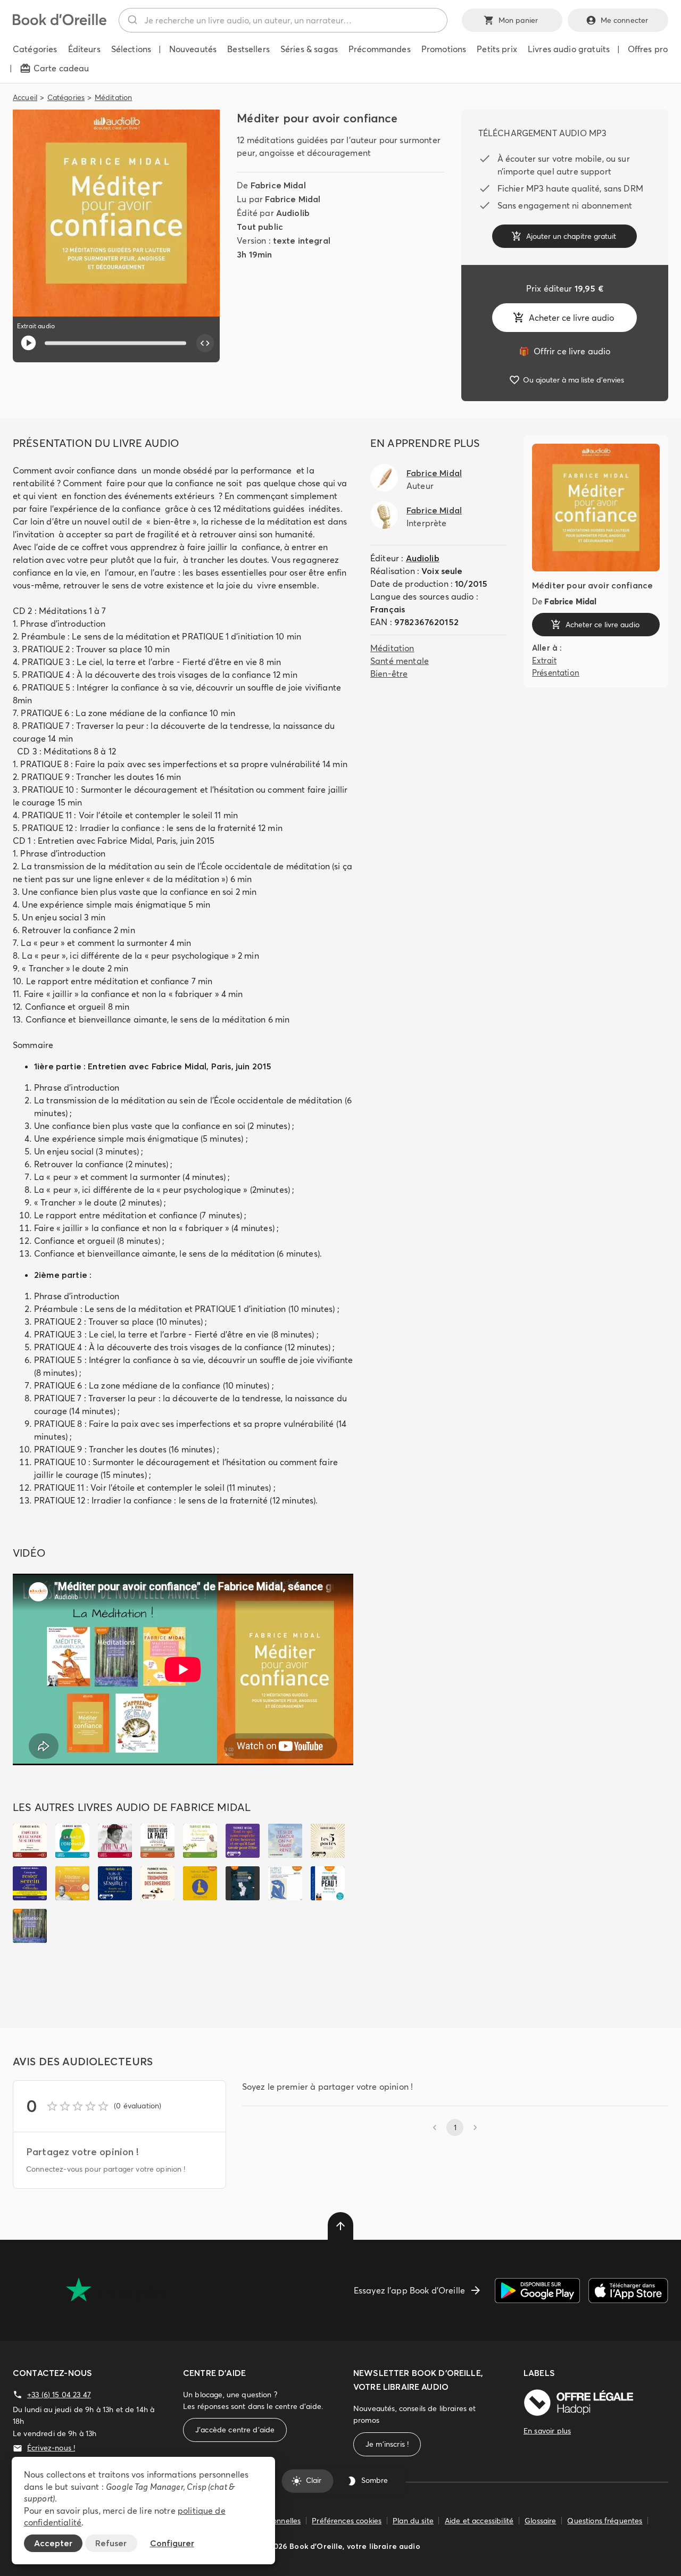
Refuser (111, 2543)
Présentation (556, 672)
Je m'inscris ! (387, 2444)
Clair (314, 2481)
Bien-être (389, 674)
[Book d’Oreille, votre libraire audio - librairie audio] (60, 22)
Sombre (375, 2481)
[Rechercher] (132, 20)
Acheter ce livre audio (571, 318)
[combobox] (283, 20)
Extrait (544, 660)
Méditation (114, 97)
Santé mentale (400, 661)
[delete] (340, 2226)
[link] (564, 351)
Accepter (53, 2543)
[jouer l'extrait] (28, 343)
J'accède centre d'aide (235, 2430)
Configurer (172, 2543)
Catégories (66, 97)
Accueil (25, 97)
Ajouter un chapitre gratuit (571, 236)
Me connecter (625, 20)
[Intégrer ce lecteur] (205, 343)
